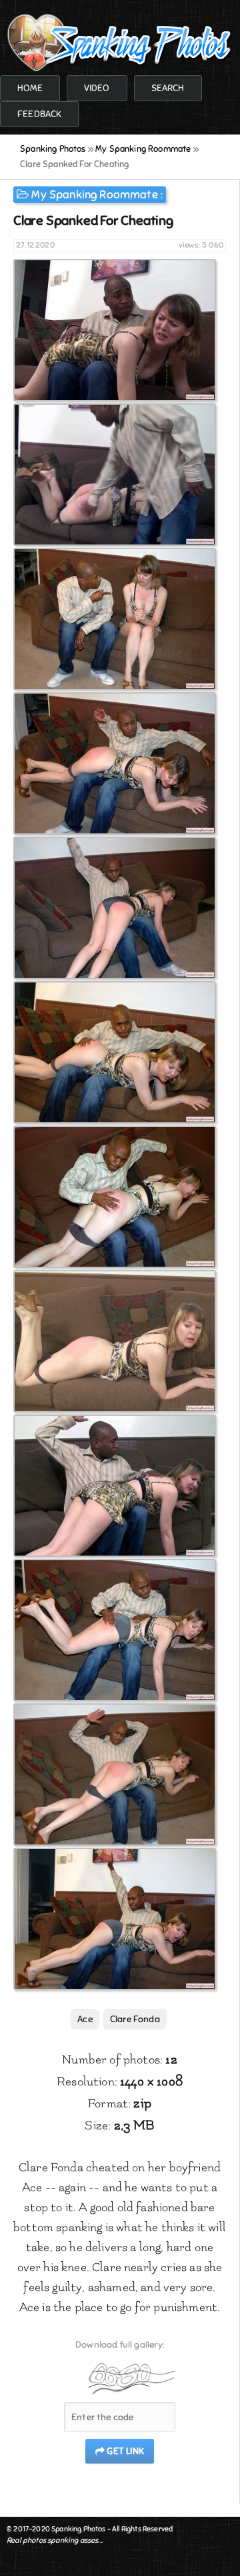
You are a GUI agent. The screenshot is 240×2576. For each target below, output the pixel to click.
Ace (85, 2019)
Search (168, 88)
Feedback (39, 114)
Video (97, 88)
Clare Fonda (135, 2019)
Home (30, 88)
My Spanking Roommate (94, 195)
